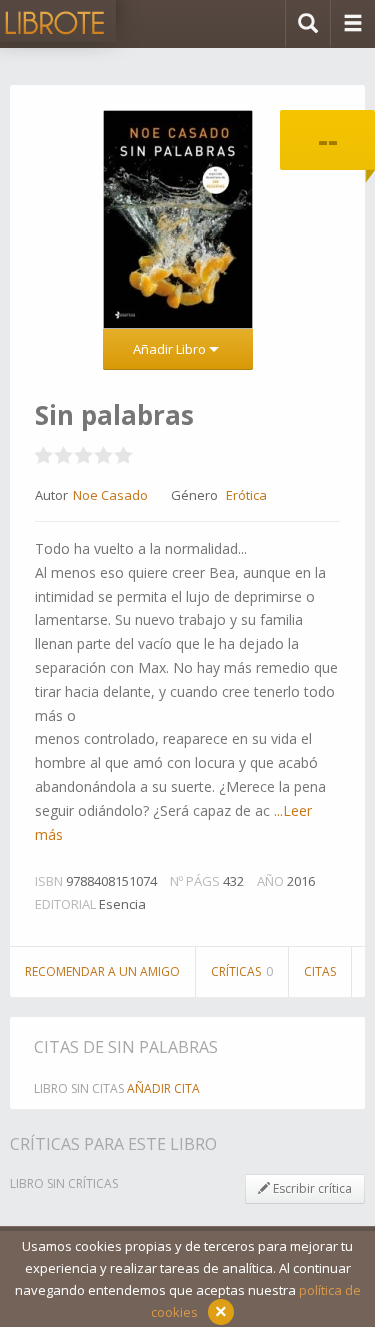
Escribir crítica (311, 1188)
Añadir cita (163, 1088)
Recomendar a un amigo (102, 971)
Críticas (242, 971)
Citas (320, 971)
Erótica (246, 495)
